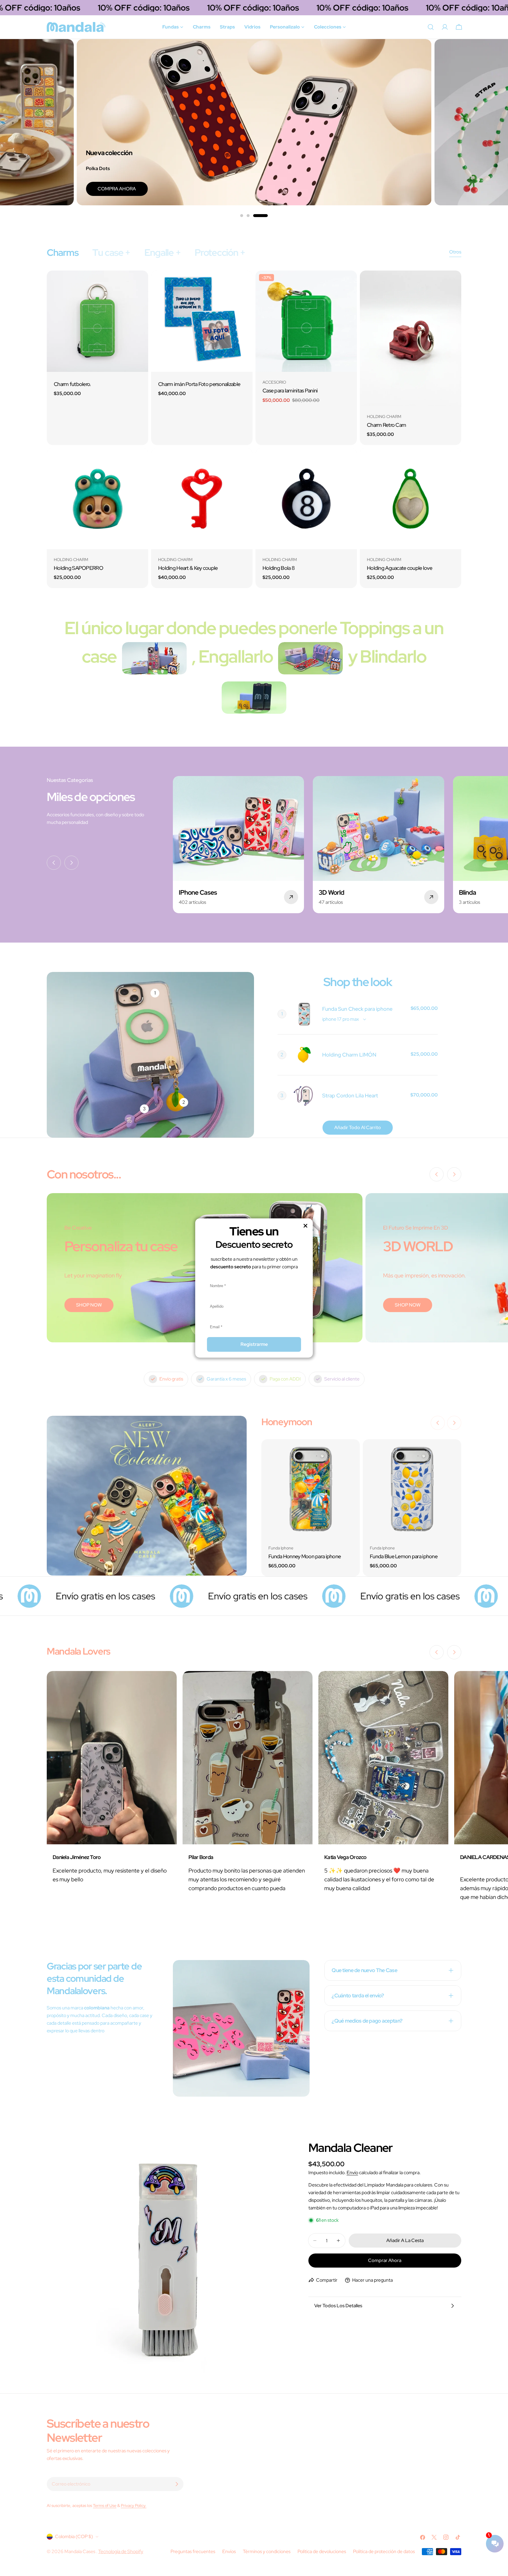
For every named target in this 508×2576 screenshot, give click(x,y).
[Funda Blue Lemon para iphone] (412, 1488)
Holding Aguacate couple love (400, 568)
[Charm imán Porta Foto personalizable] (202, 321)
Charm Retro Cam (386, 425)
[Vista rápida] (140, 283)
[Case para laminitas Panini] (306, 321)
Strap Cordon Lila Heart (350, 1095)
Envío (352, 2173)
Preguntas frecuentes (193, 2551)
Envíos (229, 2551)
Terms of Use (105, 2505)
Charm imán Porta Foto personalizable (199, 384)
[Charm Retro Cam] (411, 338)
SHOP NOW (89, 1305)
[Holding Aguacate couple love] (411, 499)
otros (455, 252)
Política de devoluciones (322, 2551)
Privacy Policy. (134, 2505)
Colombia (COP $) (74, 2536)
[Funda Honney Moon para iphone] (311, 1488)
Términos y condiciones (267, 2551)
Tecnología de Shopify (121, 2551)
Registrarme (254, 1344)
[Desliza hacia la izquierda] (54, 863)
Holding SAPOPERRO (78, 568)
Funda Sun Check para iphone (357, 1009)
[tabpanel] (254, 429)
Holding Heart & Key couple (188, 568)
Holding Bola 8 (279, 568)
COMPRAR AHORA (390, 189)
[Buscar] (431, 27)
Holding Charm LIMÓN (349, 1055)
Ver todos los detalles (338, 2306)
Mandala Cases (80, 2551)
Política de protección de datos (384, 2551)
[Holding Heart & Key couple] (202, 499)
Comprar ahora (385, 2260)
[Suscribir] (177, 2484)
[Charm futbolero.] (97, 321)
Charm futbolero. (72, 384)
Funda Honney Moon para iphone (305, 1556)
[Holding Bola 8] (306, 499)
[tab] (62, 253)
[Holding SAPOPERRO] (97, 499)
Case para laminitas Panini (290, 391)
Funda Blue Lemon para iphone (404, 1556)
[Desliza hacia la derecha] (71, 863)
